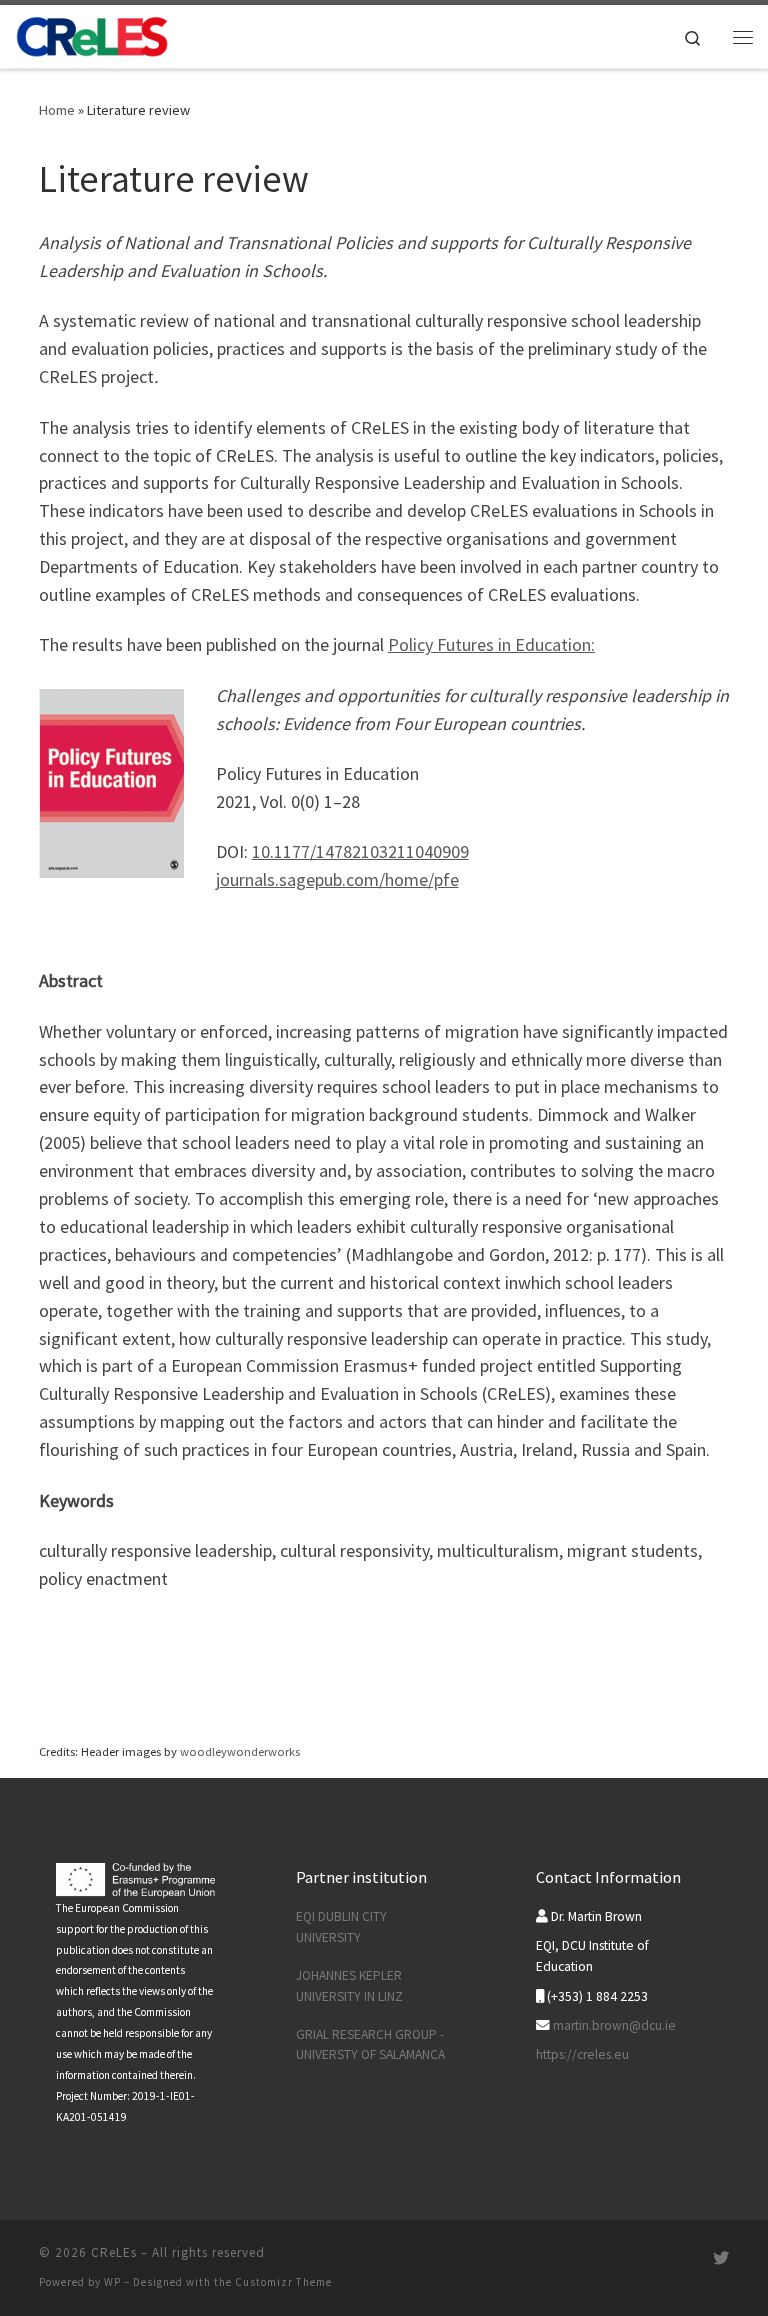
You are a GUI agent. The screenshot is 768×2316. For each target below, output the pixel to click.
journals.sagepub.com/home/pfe (337, 879)
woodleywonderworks (240, 1751)
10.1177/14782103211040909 (360, 851)
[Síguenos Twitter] (721, 2258)
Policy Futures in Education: (491, 644)
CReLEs (114, 2252)
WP (112, 2282)
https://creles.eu (582, 2054)
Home (57, 110)
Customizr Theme (283, 2282)
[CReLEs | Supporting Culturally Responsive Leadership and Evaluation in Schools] (92, 34)
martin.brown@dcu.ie (613, 2025)
